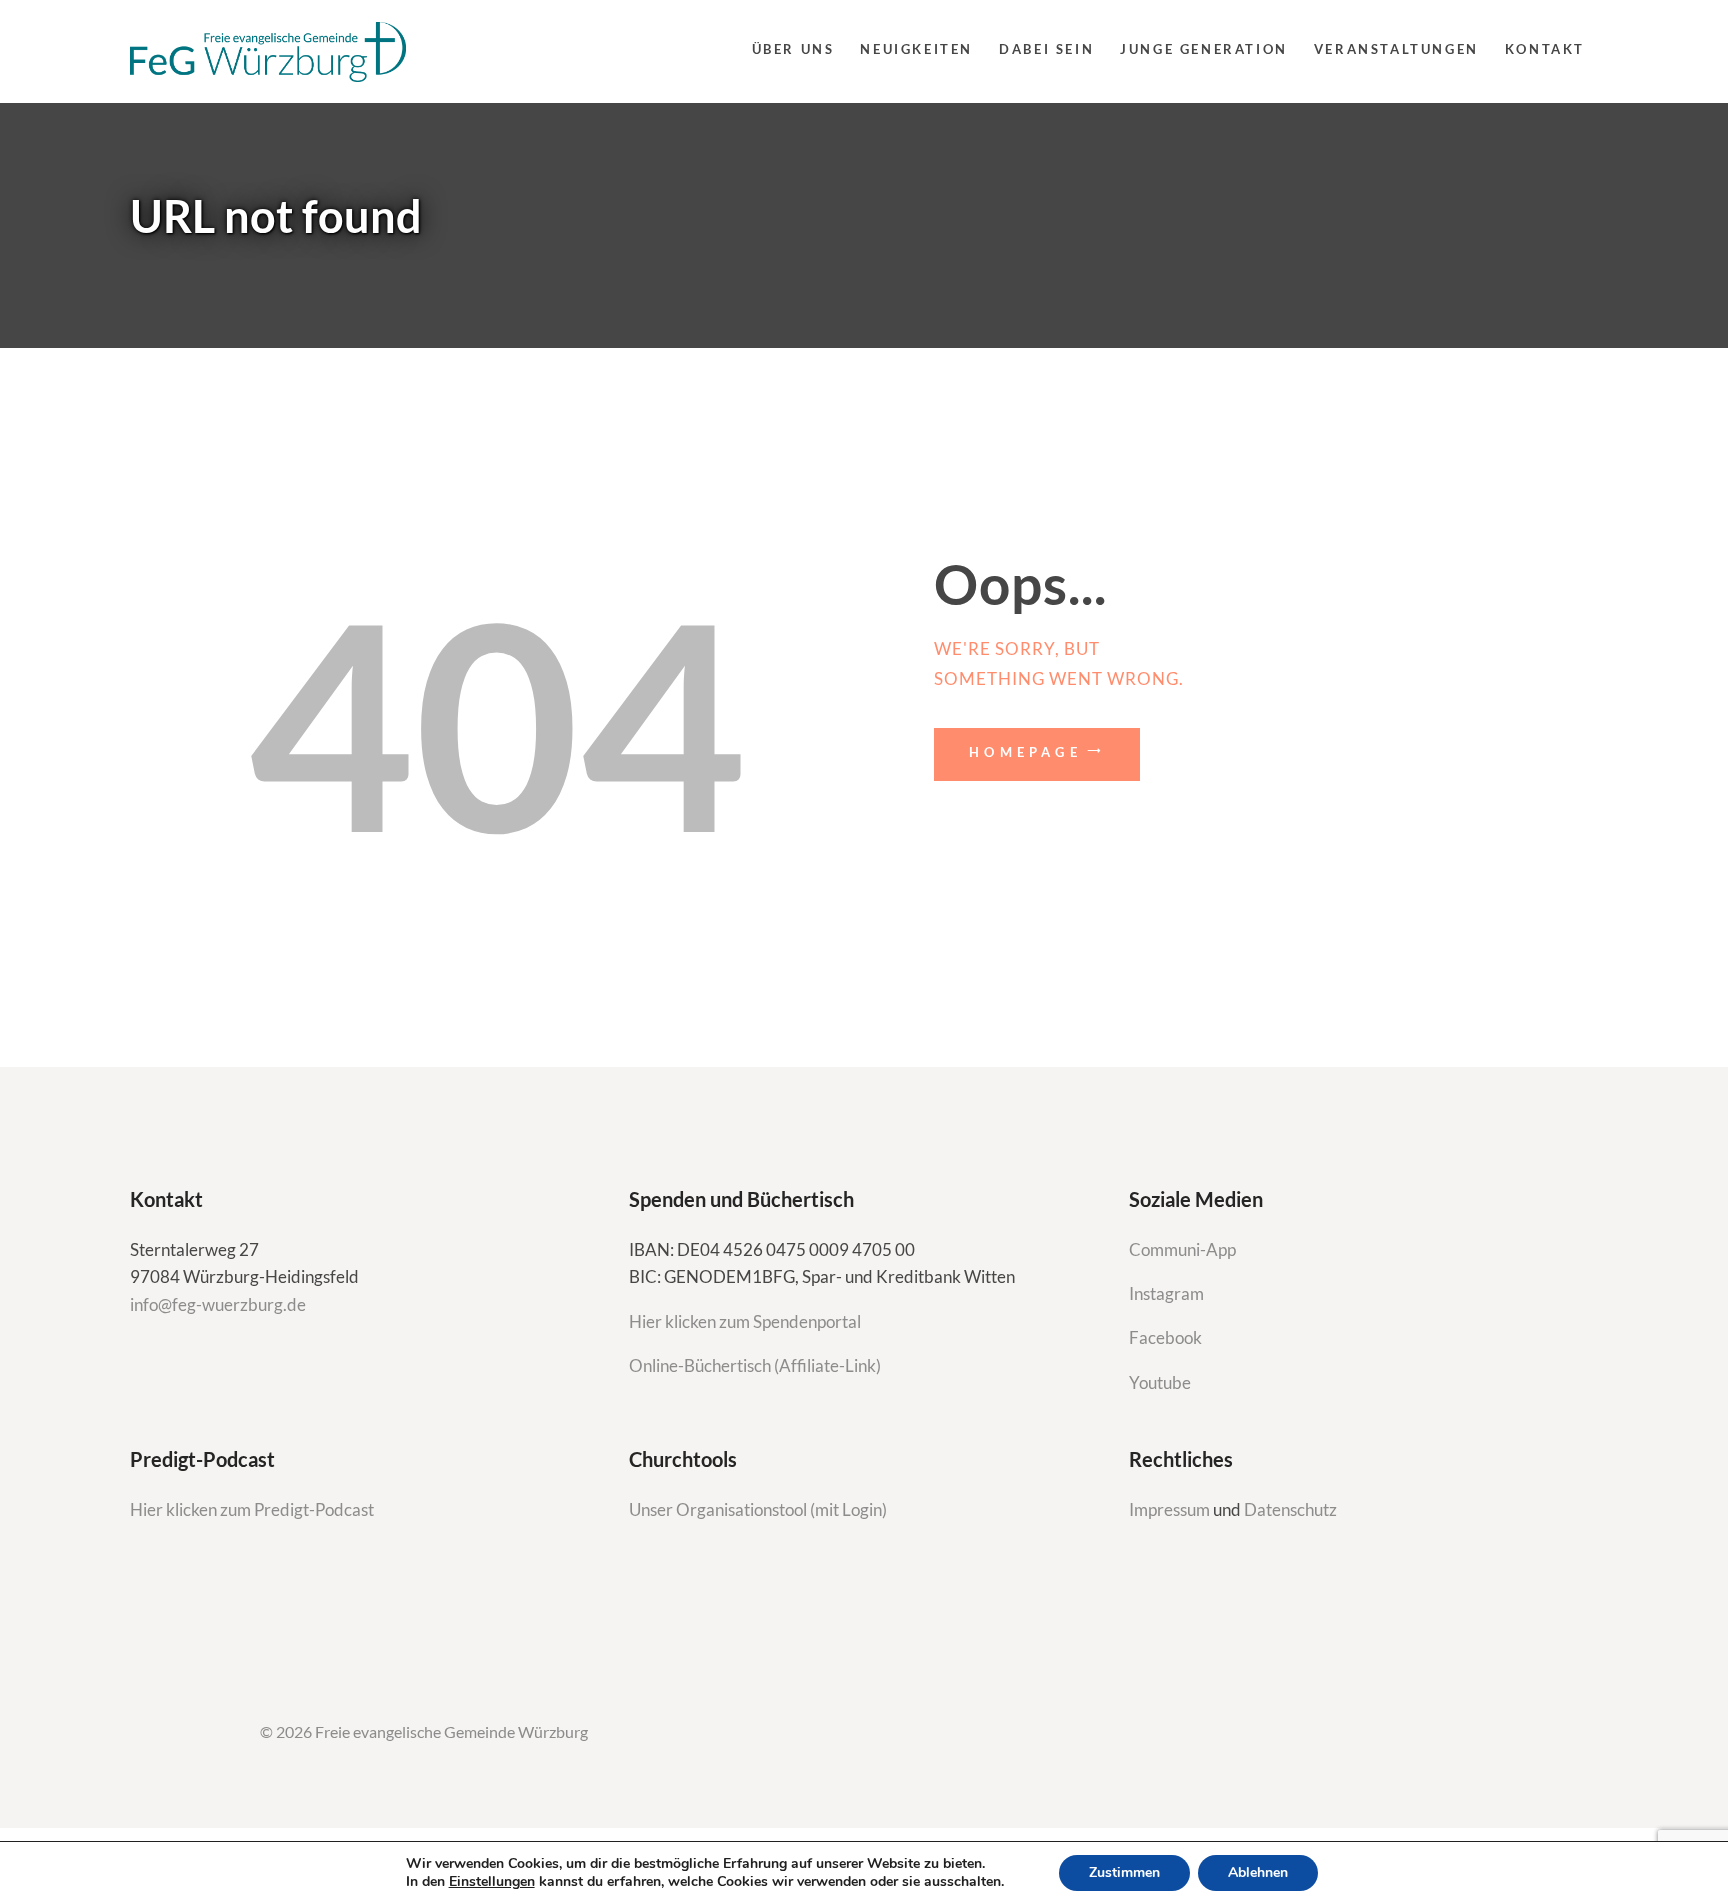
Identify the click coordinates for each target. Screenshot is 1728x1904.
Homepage (1025, 752)
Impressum (1171, 1509)
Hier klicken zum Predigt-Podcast (252, 1509)
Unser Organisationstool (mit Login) (758, 1509)
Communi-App (1182, 1249)
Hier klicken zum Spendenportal (745, 1321)
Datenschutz (1290, 1509)
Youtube (1160, 1382)
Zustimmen (1124, 1872)
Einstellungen (492, 1882)
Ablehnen (1258, 1872)
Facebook (1165, 1337)
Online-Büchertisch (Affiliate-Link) (755, 1365)
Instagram (1168, 1293)
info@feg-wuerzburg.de (218, 1304)
